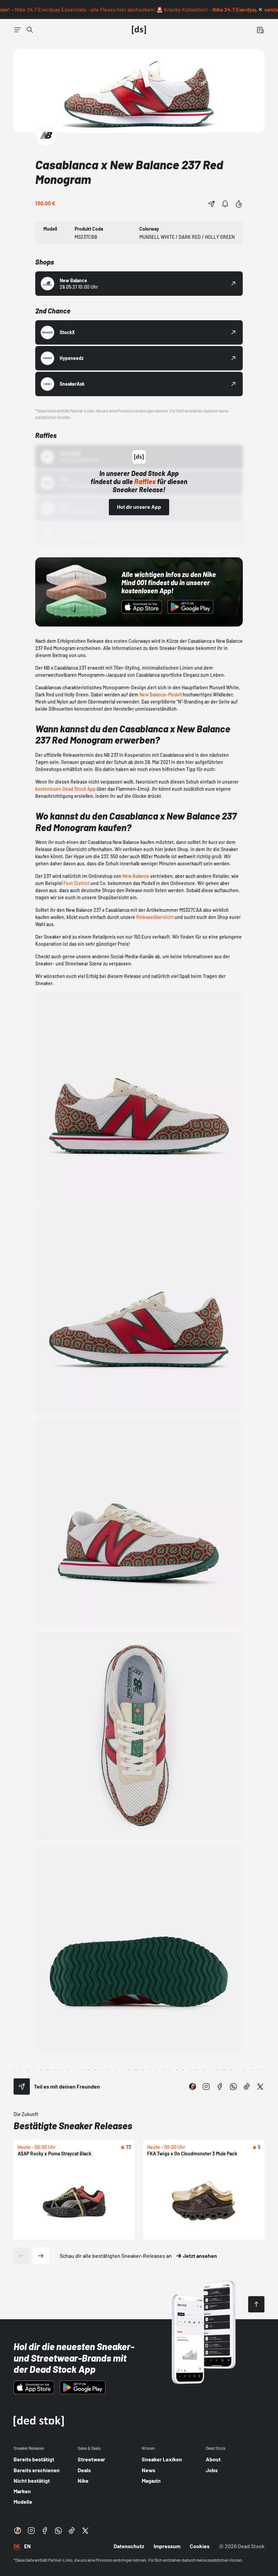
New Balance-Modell (161, 695)
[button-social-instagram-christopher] (193, 2087)
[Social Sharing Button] (22, 2087)
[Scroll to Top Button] (256, 2304)
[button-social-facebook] (220, 2087)
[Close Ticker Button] (260, 9)
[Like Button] (239, 204)
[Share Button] (212, 204)
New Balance (136, 876)
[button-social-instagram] (206, 2087)
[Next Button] (41, 2256)
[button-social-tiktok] (247, 2087)
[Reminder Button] (225, 204)
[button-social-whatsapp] (233, 2087)
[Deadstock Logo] (139, 30)
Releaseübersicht (155, 917)
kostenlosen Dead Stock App (65, 789)
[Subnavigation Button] (18, 30)
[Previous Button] (22, 2256)
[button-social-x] (260, 2087)
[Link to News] (30, 30)
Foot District (76, 883)
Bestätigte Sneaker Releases (73, 2126)
